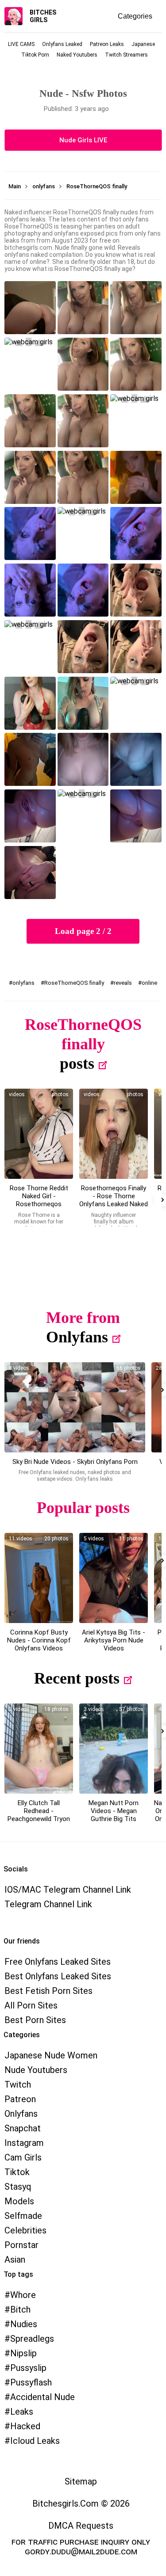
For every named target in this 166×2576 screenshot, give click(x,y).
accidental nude (42, 2397)
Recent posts (77, 1678)
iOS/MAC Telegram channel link (68, 1890)
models (19, 2201)
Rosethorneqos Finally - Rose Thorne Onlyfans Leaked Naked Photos (114, 1200)
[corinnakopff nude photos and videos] (39, 1578)
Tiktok (17, 2172)
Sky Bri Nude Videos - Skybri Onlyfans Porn (75, 1462)
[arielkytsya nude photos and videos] (114, 1578)
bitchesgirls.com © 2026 (81, 2504)
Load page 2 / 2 (83, 931)
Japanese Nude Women (51, 2055)
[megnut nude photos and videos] (114, 1749)
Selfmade (23, 2216)
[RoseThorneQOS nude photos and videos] (114, 1134)
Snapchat (23, 2128)
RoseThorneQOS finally (74, 983)
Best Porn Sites (35, 2020)
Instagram (24, 2143)
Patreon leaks (107, 44)
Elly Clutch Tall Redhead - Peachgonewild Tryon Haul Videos (39, 1815)
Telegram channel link (48, 1904)
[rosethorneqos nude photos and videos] (39, 1134)
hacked (25, 2426)
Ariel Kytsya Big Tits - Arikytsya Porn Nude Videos (114, 1640)
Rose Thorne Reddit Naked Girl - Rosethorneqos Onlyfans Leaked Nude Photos (39, 1204)
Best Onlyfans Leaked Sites (58, 1976)
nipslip (23, 2353)
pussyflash (31, 2382)
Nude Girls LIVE (83, 140)
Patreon (20, 2099)
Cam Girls (23, 2157)
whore (23, 2295)
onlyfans (23, 983)
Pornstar (21, 2245)
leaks (22, 2412)
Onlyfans (77, 1337)
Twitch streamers (126, 55)
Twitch (18, 2084)
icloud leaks (35, 2441)
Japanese (143, 44)
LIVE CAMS (21, 44)
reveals (123, 983)
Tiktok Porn (35, 55)
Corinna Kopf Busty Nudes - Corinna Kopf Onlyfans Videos (39, 1640)
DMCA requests (81, 2526)
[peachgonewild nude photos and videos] (39, 1749)
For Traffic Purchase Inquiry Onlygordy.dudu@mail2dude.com (81, 2546)
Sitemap (81, 2481)
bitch (20, 2309)
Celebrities (25, 2230)
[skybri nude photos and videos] (75, 1407)
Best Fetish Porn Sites (48, 1991)
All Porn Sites (31, 2005)
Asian (15, 2260)
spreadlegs (32, 2339)
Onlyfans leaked (62, 44)
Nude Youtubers (36, 2070)
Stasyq (18, 2187)
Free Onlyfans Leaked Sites (58, 1962)
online (149, 983)
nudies (24, 2324)
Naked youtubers (77, 55)
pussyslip (28, 2368)
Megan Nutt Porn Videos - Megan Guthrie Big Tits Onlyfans (114, 1815)
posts (77, 1063)
